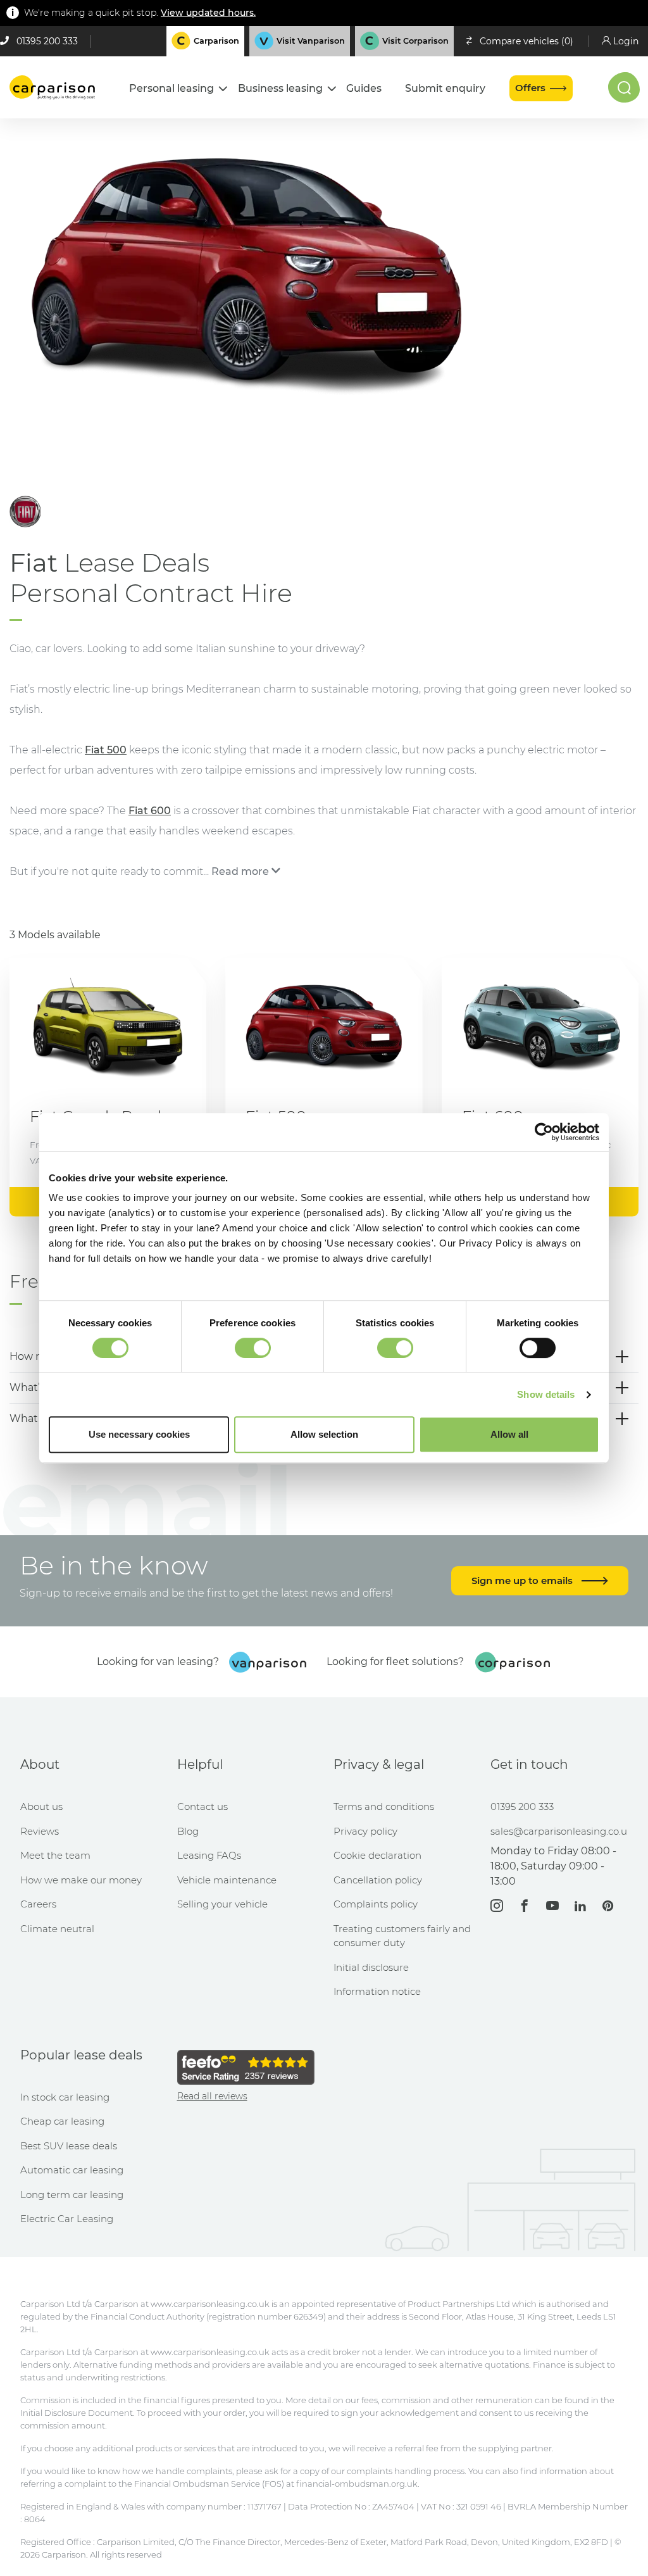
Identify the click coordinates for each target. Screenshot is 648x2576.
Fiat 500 (106, 750)
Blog (188, 1831)
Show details (546, 1394)
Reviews (40, 1831)
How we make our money (81, 1880)
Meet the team (55, 1855)
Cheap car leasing (62, 2121)
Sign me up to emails (523, 1580)
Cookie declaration (377, 1855)
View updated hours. (208, 13)
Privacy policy (365, 1831)
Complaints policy (376, 1904)
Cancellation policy (378, 1880)
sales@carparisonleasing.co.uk (559, 1831)
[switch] (253, 1348)
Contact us (202, 1806)
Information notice (377, 1991)
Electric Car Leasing (67, 2219)
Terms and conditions (384, 1806)
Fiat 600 (150, 811)
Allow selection (324, 1434)
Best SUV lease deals (69, 2146)
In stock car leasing (65, 2097)
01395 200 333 (47, 41)
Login (626, 41)
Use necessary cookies (139, 1434)
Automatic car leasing (72, 2170)
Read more (240, 871)
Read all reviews (212, 2096)
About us (41, 1806)
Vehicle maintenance (227, 1880)
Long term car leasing (72, 2195)
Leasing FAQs (209, 1855)
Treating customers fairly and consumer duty (402, 1936)
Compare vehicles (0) (526, 41)
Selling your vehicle (222, 1904)
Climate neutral (57, 1929)
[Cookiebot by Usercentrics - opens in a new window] (544, 1132)
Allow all (509, 1434)
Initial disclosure (371, 1967)
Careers (38, 1904)
